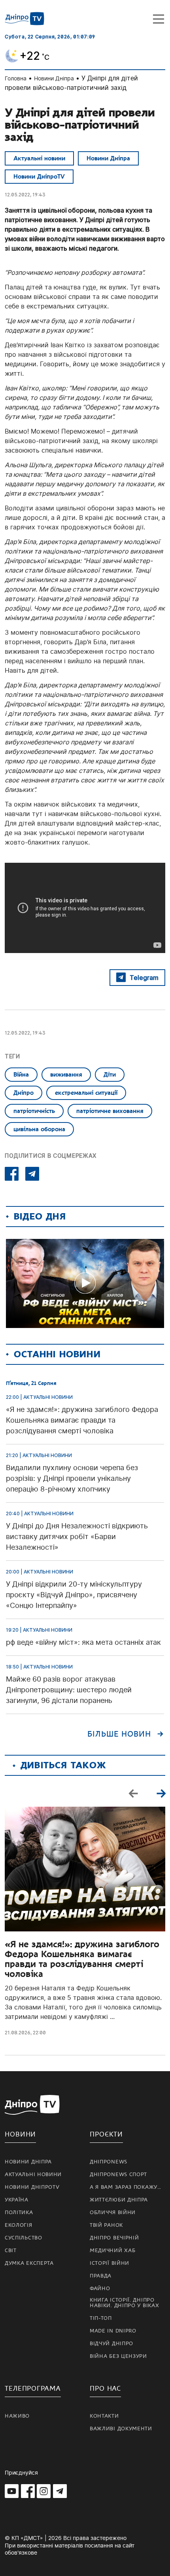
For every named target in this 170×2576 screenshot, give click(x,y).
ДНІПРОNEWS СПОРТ (118, 2175)
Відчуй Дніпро (111, 2344)
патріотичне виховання (110, 1111)
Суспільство (24, 2238)
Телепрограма (33, 2389)
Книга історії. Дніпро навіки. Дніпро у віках (124, 2303)
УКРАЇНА (17, 2200)
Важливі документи (121, 2429)
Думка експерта (29, 2263)
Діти (110, 1075)
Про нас (105, 2389)
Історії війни (110, 2263)
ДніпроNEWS (109, 2162)
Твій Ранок (106, 2225)
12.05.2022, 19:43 (25, 195)
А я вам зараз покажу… (126, 2187)
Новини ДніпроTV (39, 177)
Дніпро (24, 1093)
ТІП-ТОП (101, 2318)
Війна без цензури (118, 2356)
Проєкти (106, 2134)
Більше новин (119, 1734)
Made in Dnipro (113, 2331)
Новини (20, 2134)
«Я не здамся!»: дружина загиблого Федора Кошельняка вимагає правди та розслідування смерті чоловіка (82, 1959)
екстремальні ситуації (86, 1093)
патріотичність (34, 1111)
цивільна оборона (39, 1129)
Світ (11, 2251)
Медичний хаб (112, 2251)
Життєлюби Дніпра (119, 2200)
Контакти (104, 2416)
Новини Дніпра (54, 78)
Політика (19, 2213)
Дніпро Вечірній (114, 2238)
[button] (161, 1793)
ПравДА (101, 2276)
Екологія (19, 2225)
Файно (100, 2289)
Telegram (144, 978)
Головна (16, 78)
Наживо (17, 2416)
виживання (66, 1075)
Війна (21, 1075)
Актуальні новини (39, 158)
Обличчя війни (113, 2213)
